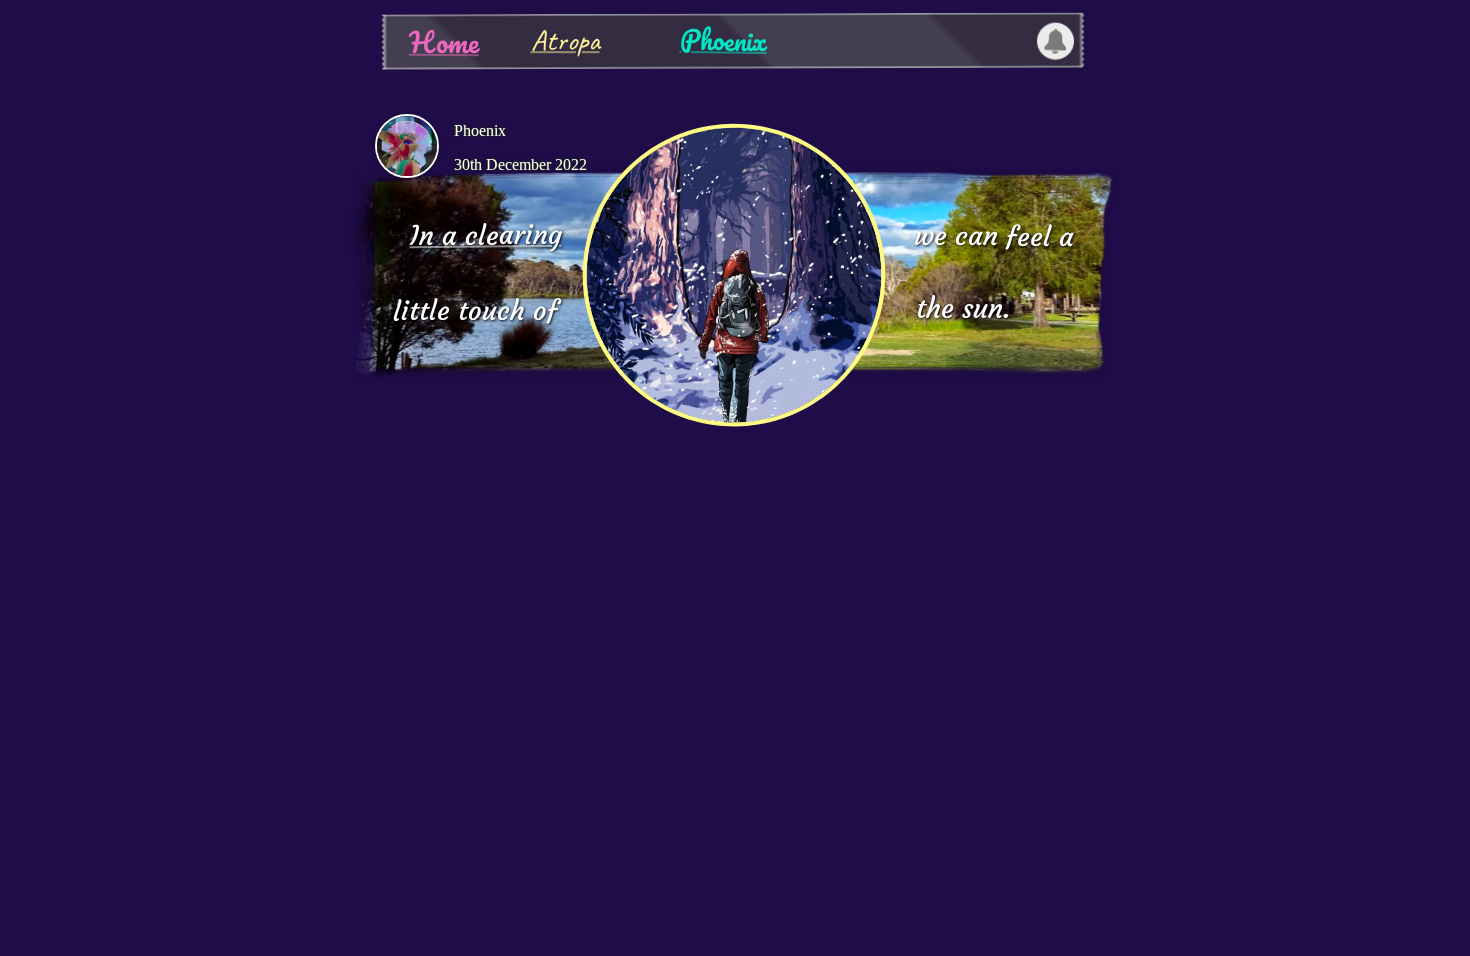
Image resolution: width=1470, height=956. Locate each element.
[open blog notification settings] (1055, 41)
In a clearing (485, 235)
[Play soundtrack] (734, 275)
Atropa (564, 40)
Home (443, 42)
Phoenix (722, 39)
